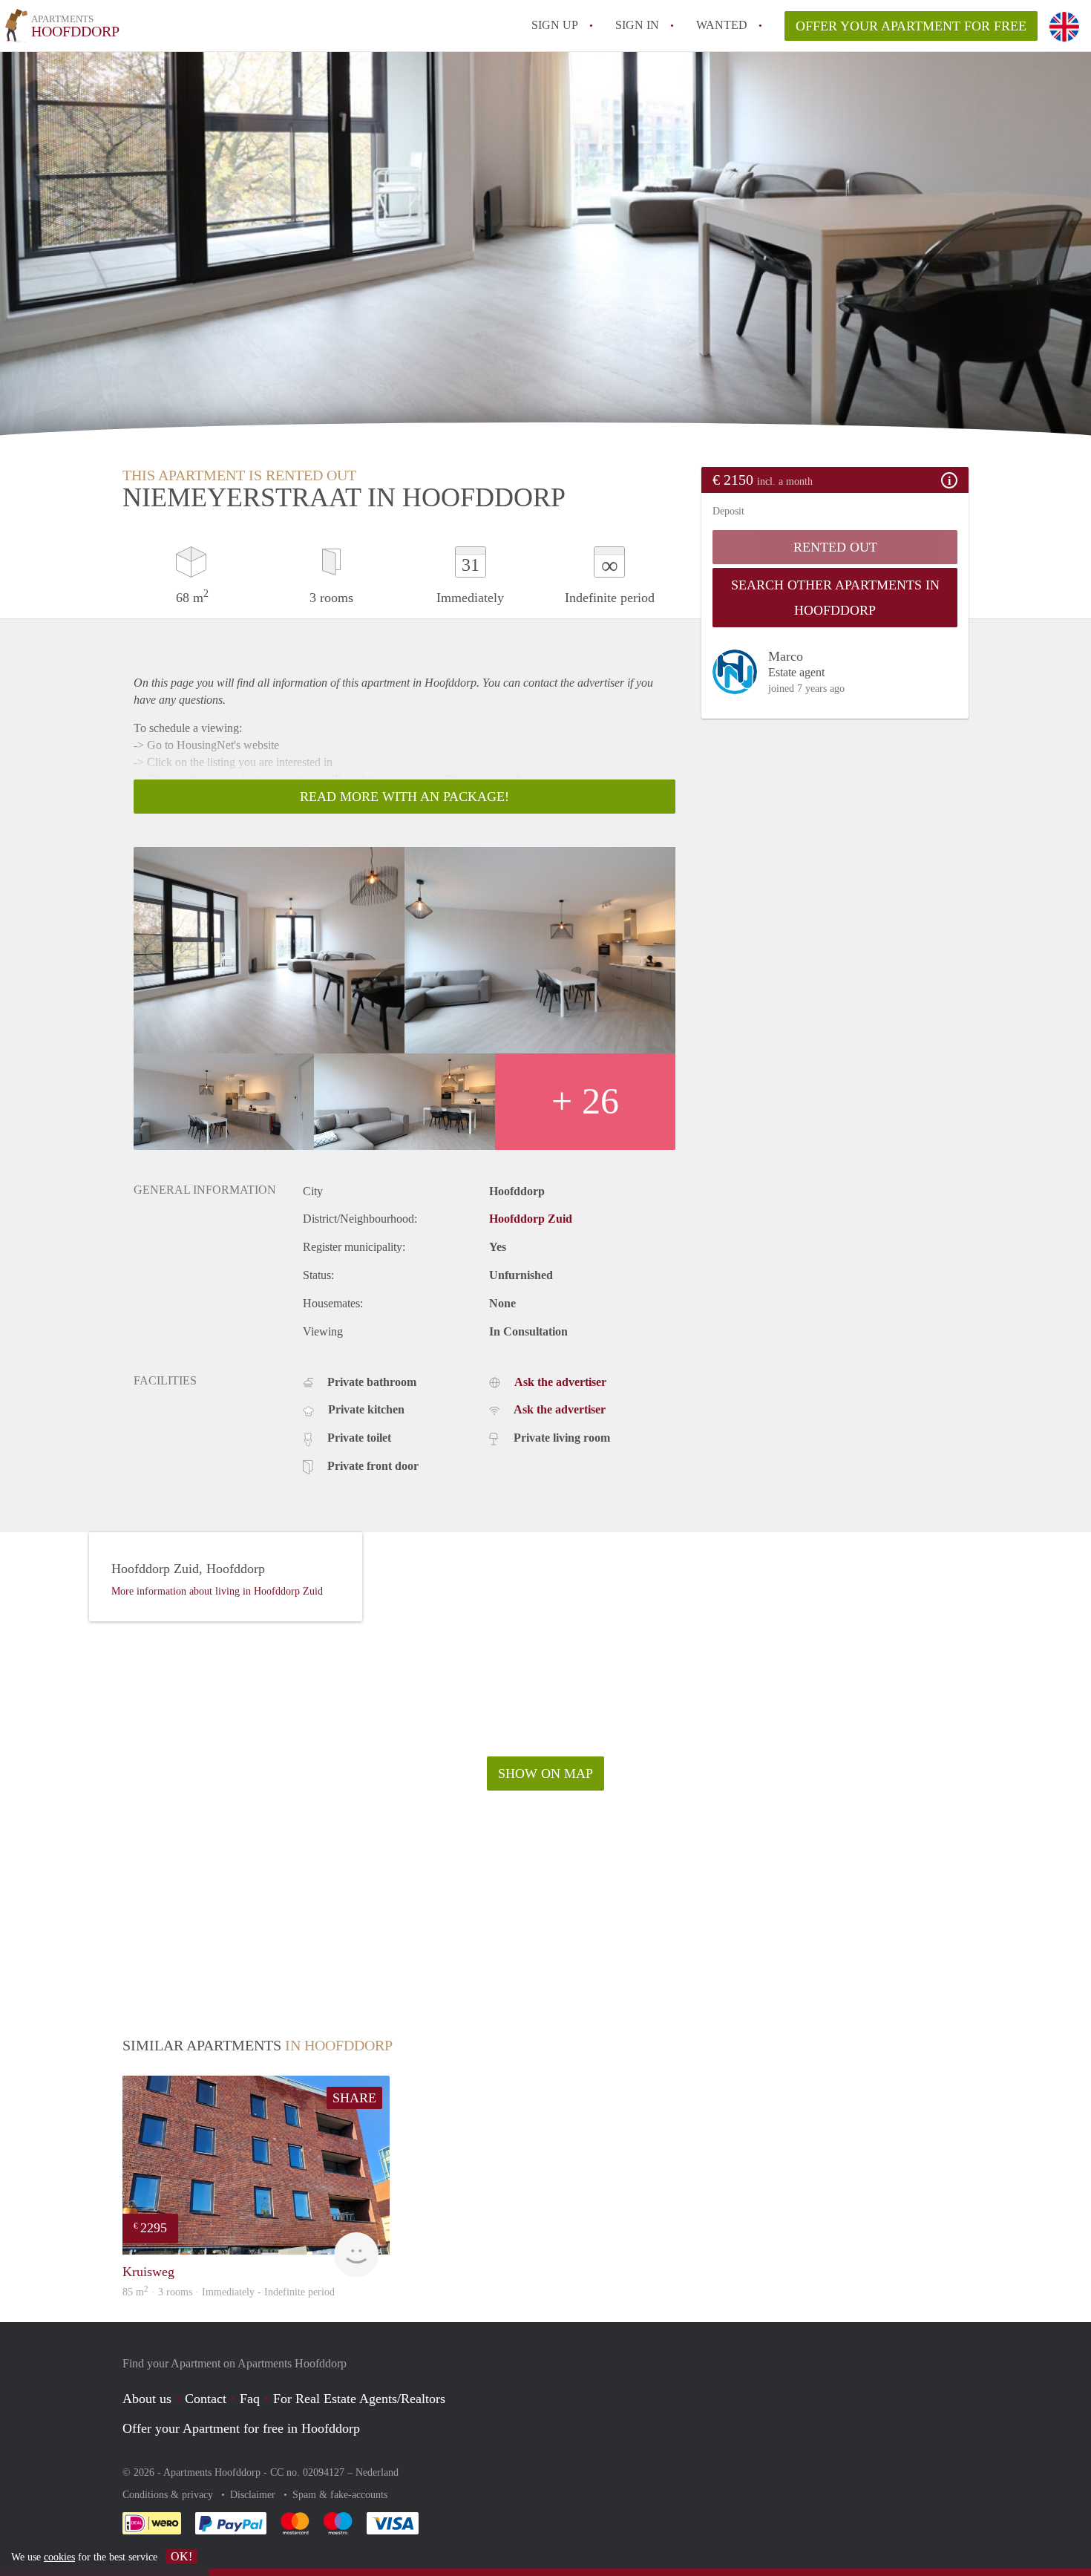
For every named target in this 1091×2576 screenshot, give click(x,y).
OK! (181, 2556)
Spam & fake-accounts (340, 2495)
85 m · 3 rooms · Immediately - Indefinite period (229, 2292)
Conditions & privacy (169, 2495)
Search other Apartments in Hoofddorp (835, 598)
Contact (206, 2399)
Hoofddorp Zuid (531, 1219)
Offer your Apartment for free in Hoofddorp (241, 2428)
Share (354, 2098)
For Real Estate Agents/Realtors (359, 2399)
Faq (250, 2399)
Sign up (555, 25)
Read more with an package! (404, 797)
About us (147, 2399)
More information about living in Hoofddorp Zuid (217, 1591)
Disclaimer (254, 2495)
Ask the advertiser (560, 1382)
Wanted (722, 25)
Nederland (377, 2472)
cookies (59, 2557)
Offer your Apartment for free (911, 26)
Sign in (637, 25)
